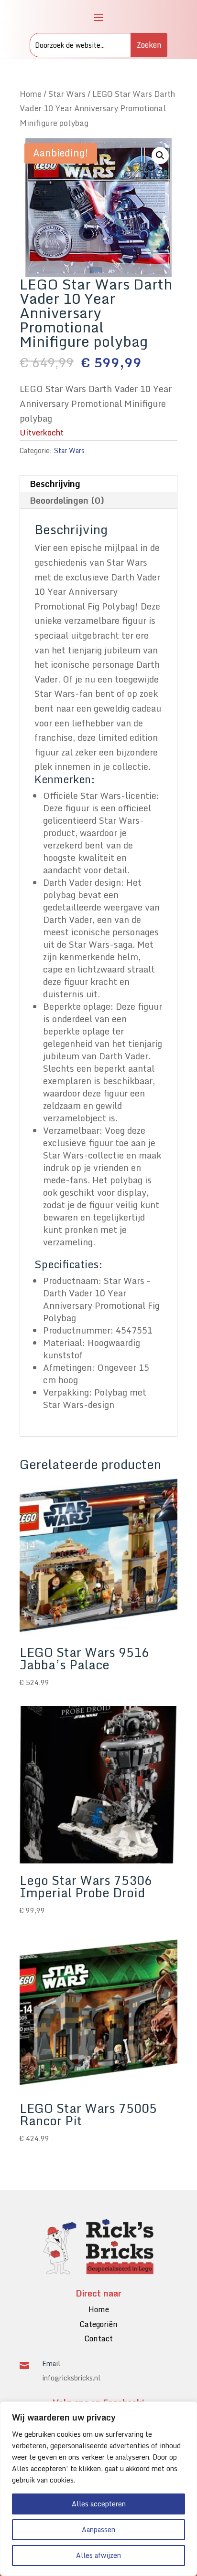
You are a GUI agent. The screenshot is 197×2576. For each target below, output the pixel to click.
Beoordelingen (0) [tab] (67, 500)
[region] (98, 2489)
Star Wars (67, 94)
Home (31, 94)
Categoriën (98, 2324)
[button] (160, 155)
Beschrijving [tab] (55, 484)
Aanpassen (98, 2529)
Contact (98, 2338)
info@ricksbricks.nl (71, 2378)
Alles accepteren (99, 2504)
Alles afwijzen (98, 2555)
